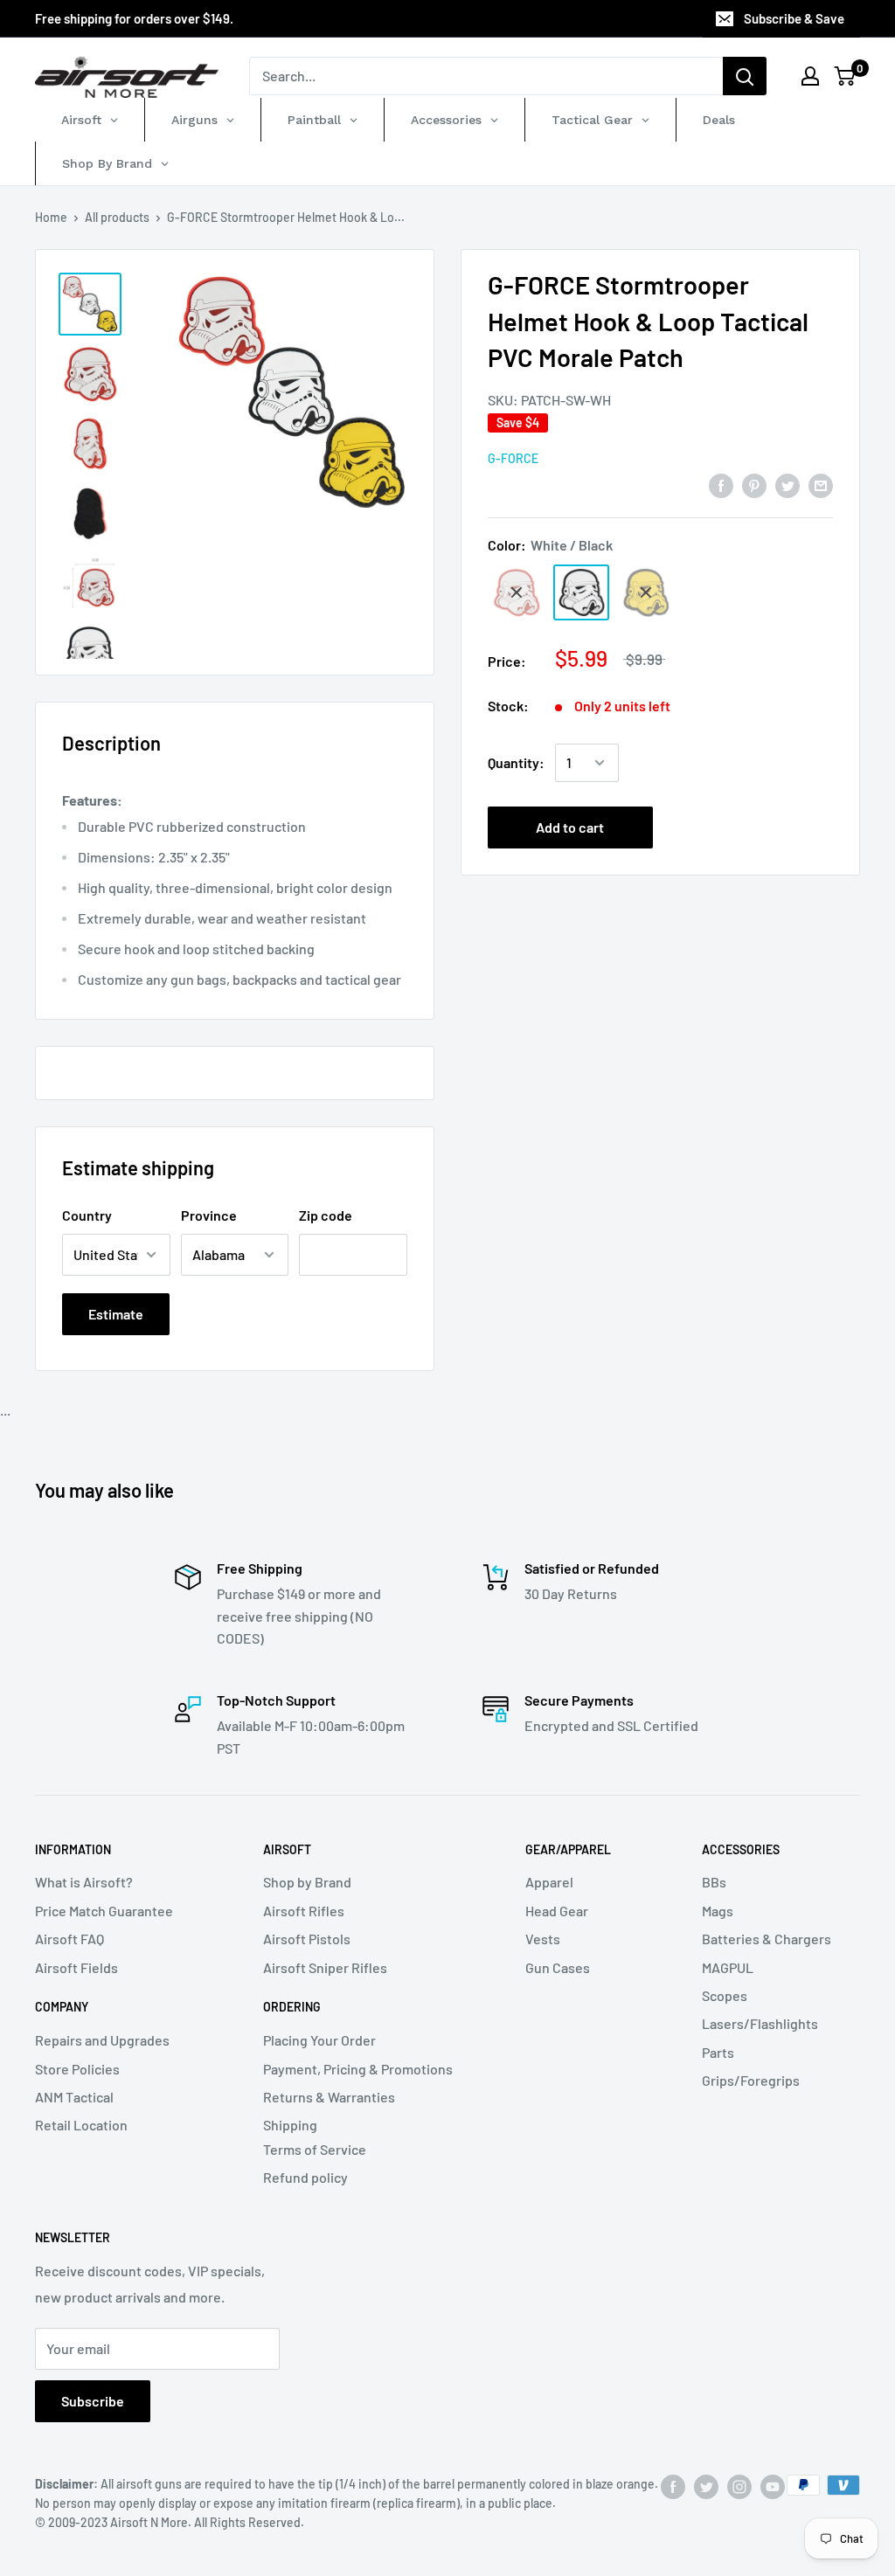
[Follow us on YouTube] (773, 2487)
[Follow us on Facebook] (673, 2487)
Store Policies (77, 2069)
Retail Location (81, 2125)
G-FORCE (513, 458)
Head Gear (557, 1911)
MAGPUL (728, 1967)
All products (117, 217)
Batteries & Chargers (767, 1939)
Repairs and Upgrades (102, 2040)
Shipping (290, 2125)
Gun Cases (558, 1967)
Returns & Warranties (329, 2097)
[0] (846, 76)
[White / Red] (517, 592)
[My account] (810, 76)
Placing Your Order (319, 2040)
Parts (718, 2052)
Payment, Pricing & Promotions (358, 2069)
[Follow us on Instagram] (739, 2487)
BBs (714, 1882)
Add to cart (570, 827)
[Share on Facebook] (721, 485)
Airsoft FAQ (69, 1939)
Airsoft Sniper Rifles (325, 1967)
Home (51, 217)
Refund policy (305, 2177)
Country (87, 1215)
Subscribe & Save (794, 18)
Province (209, 1215)
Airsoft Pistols (307, 1939)
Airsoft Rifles (304, 1911)
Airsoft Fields (76, 1967)
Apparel (549, 1882)
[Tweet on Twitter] (787, 485)
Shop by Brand (307, 1882)
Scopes (725, 1995)
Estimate (116, 1314)
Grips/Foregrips (751, 2080)
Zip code (326, 1215)
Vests (543, 1939)
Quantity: (516, 762)
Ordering (292, 2007)
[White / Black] (581, 592)
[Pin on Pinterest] (754, 485)
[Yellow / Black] (646, 592)
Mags (718, 1911)
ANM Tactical (74, 2097)
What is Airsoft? (84, 1882)
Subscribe (93, 2401)
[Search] (745, 76)
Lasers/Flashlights (760, 2023)
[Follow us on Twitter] (706, 2487)
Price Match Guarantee (104, 1911)
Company (62, 2007)
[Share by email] (821, 485)
